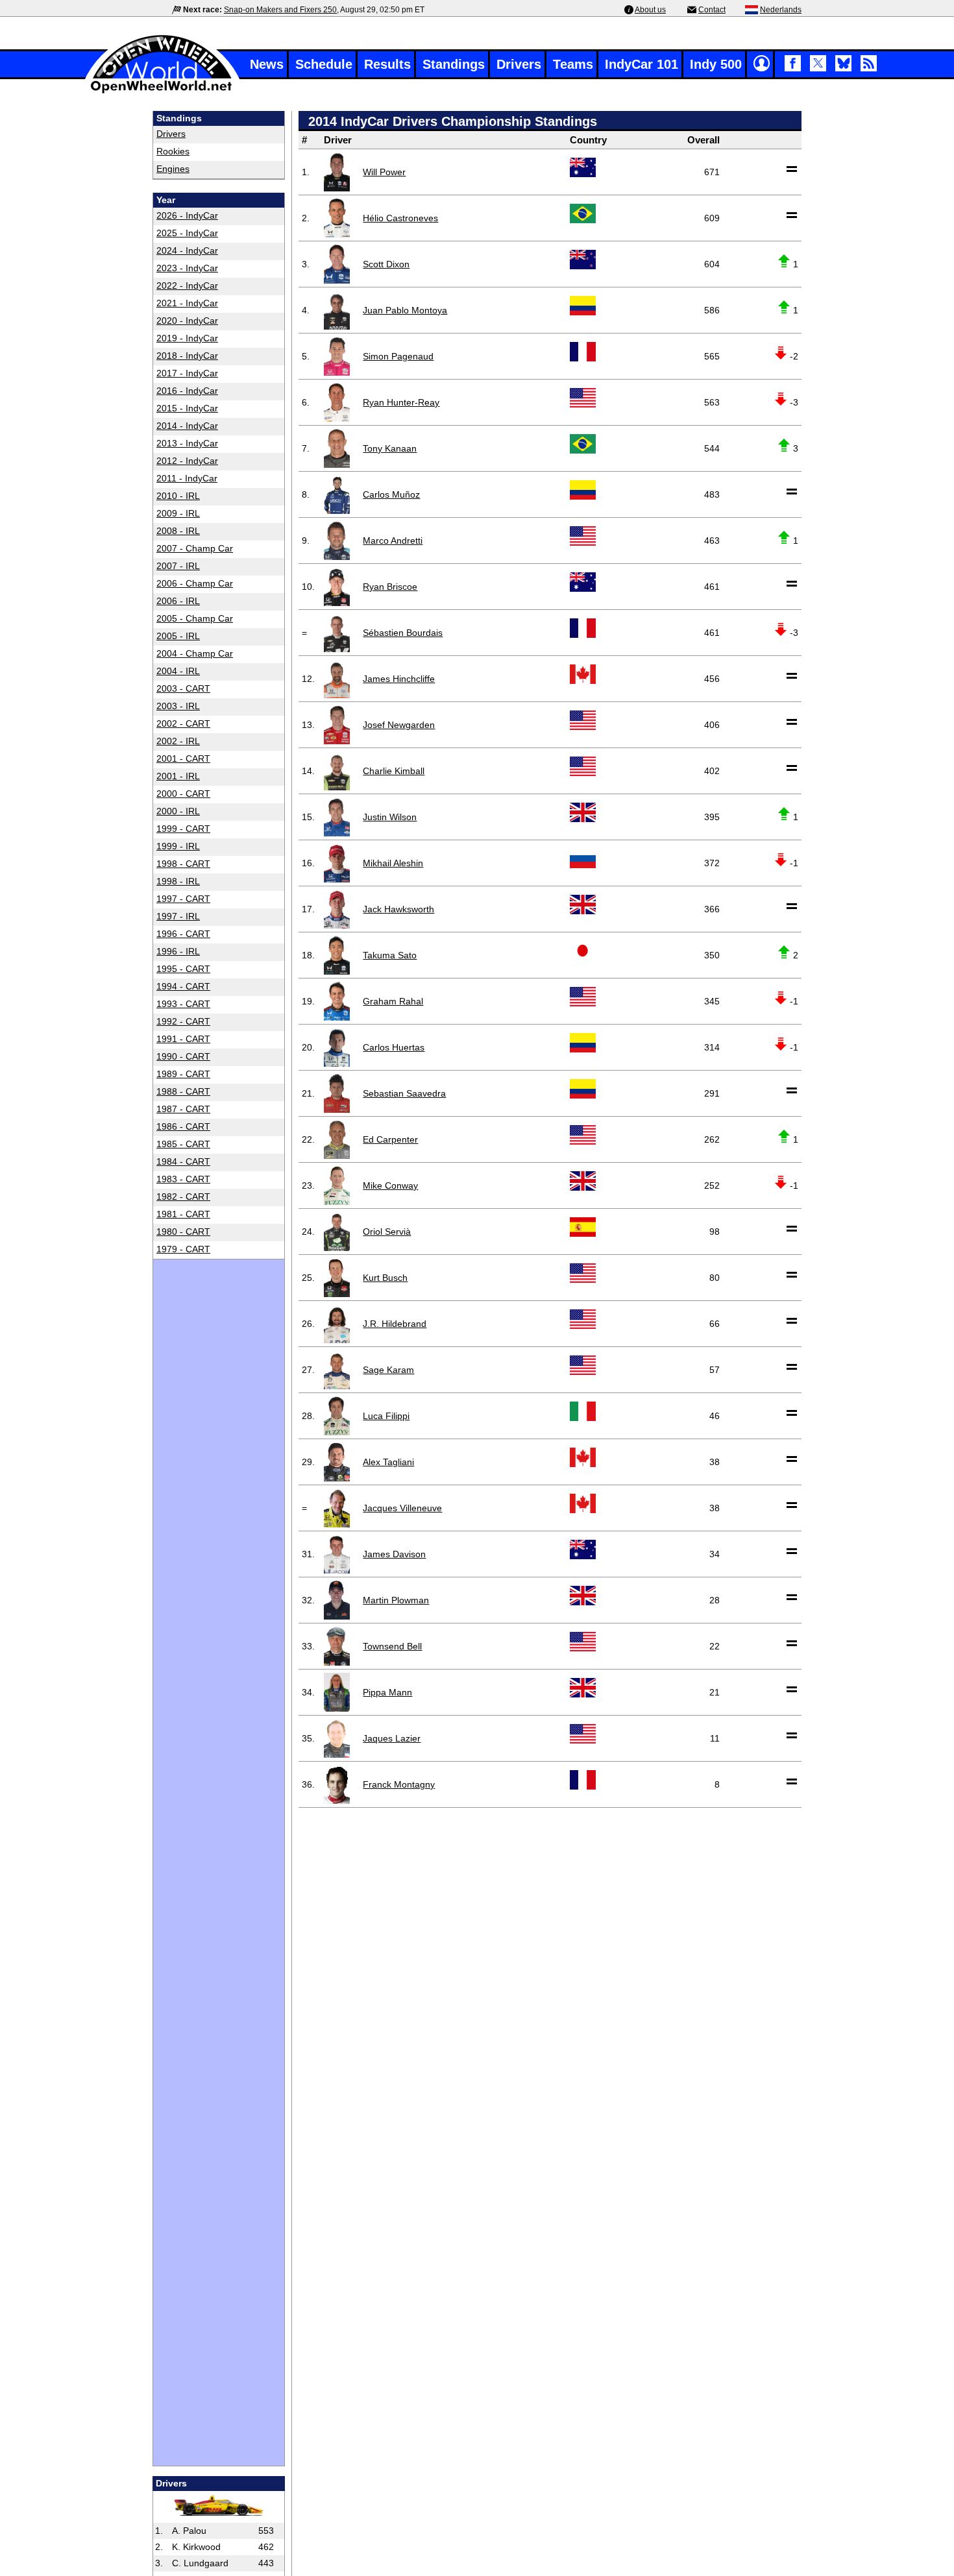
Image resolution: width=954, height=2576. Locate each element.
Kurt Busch (385, 1278)
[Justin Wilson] (337, 817)
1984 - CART (183, 1161)
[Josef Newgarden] (337, 725)
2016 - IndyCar (187, 391)
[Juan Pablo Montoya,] (337, 310)
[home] (162, 92)
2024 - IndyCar (187, 250)
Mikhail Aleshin (393, 863)
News (267, 64)
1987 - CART (183, 1109)
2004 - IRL (178, 671)
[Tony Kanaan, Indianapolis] (337, 448)
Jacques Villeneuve (402, 1508)
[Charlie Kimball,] (337, 771)
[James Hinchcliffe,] (337, 679)
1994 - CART (183, 986)
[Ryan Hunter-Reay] (337, 402)
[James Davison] (337, 1554)
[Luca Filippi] (337, 1416)
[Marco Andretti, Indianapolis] (337, 541)
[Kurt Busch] (337, 1278)
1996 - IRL (178, 951)
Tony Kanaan (390, 448)
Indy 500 (716, 64)
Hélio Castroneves (400, 218)
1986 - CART (183, 1126)
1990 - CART (183, 1056)
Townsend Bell (392, 1646)
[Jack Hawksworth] (337, 909)
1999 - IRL (178, 846)
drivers (171, 134)
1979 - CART (183, 1249)
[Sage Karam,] (337, 1370)
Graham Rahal (393, 1001)
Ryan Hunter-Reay (401, 402)
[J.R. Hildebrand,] (337, 1324)
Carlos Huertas (394, 1047)
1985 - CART (183, 1144)
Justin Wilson (390, 817)
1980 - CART (183, 1232)
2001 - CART (183, 759)
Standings (454, 64)
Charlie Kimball (394, 771)
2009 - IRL (178, 513)
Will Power (384, 172)
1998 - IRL (178, 881)
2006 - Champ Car (195, 583)
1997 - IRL (178, 916)
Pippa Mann (387, 1692)
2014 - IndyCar (187, 426)
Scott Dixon (386, 264)
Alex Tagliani (388, 1462)
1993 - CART (183, 1004)
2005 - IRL (178, 636)
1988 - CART (183, 1091)
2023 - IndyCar (187, 268)
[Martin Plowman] (337, 1600)
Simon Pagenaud (398, 356)
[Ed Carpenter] (337, 1139)
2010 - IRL (178, 496)
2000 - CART (183, 794)
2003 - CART (183, 688)
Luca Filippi (386, 1416)
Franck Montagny (399, 1784)
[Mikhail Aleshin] (337, 863)
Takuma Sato (390, 955)
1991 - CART (183, 1039)
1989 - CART (183, 1074)
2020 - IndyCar (187, 321)
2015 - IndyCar (187, 408)
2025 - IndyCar (187, 233)
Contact (712, 10)
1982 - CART (183, 1197)
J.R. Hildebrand (395, 1324)
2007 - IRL (178, 566)
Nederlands (781, 10)
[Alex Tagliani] (337, 1462)
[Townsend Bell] (337, 1646)
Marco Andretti (393, 541)
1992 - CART (183, 1021)
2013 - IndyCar (187, 443)
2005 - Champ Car (195, 618)
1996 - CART (183, 934)
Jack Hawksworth (398, 909)
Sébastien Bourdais (403, 633)
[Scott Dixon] (337, 264)
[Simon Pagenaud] (337, 356)
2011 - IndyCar (187, 478)
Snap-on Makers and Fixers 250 (280, 10)
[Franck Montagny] (337, 1784)
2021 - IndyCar (187, 303)
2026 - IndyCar (187, 215)
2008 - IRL (178, 531)
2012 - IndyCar (187, 461)
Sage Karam (388, 1370)
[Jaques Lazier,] (337, 1738)
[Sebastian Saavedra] (337, 1093)
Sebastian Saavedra (404, 1093)
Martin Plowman (396, 1600)
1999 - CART (183, 829)
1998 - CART (183, 864)
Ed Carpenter (390, 1139)
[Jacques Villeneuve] (337, 1508)
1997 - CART (183, 899)
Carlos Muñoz (391, 494)
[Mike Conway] (337, 1185)
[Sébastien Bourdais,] (337, 633)
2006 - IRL (178, 601)
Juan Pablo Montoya (405, 310)
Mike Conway (390, 1185)
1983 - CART (183, 1179)
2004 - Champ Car (195, 653)
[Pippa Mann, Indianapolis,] (337, 1692)
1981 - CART (183, 1214)
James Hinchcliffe (399, 679)
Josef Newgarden (399, 725)
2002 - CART (183, 723)
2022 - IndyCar (187, 286)
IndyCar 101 (642, 64)
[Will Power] (337, 172)
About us (650, 10)
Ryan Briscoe (390, 587)
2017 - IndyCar (187, 373)
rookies (173, 151)
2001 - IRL (178, 776)
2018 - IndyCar (187, 356)
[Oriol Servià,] (337, 1232)
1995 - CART (183, 969)
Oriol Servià (387, 1232)
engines (173, 169)
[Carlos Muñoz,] (337, 494)
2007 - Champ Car (195, 548)
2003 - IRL (178, 706)
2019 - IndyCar (187, 338)
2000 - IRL (178, 811)
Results (387, 64)
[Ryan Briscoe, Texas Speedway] (337, 587)
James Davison (394, 1554)
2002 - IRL (178, 741)
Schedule (324, 64)
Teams (573, 64)
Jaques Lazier (392, 1738)
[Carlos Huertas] (337, 1047)
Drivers (519, 64)
